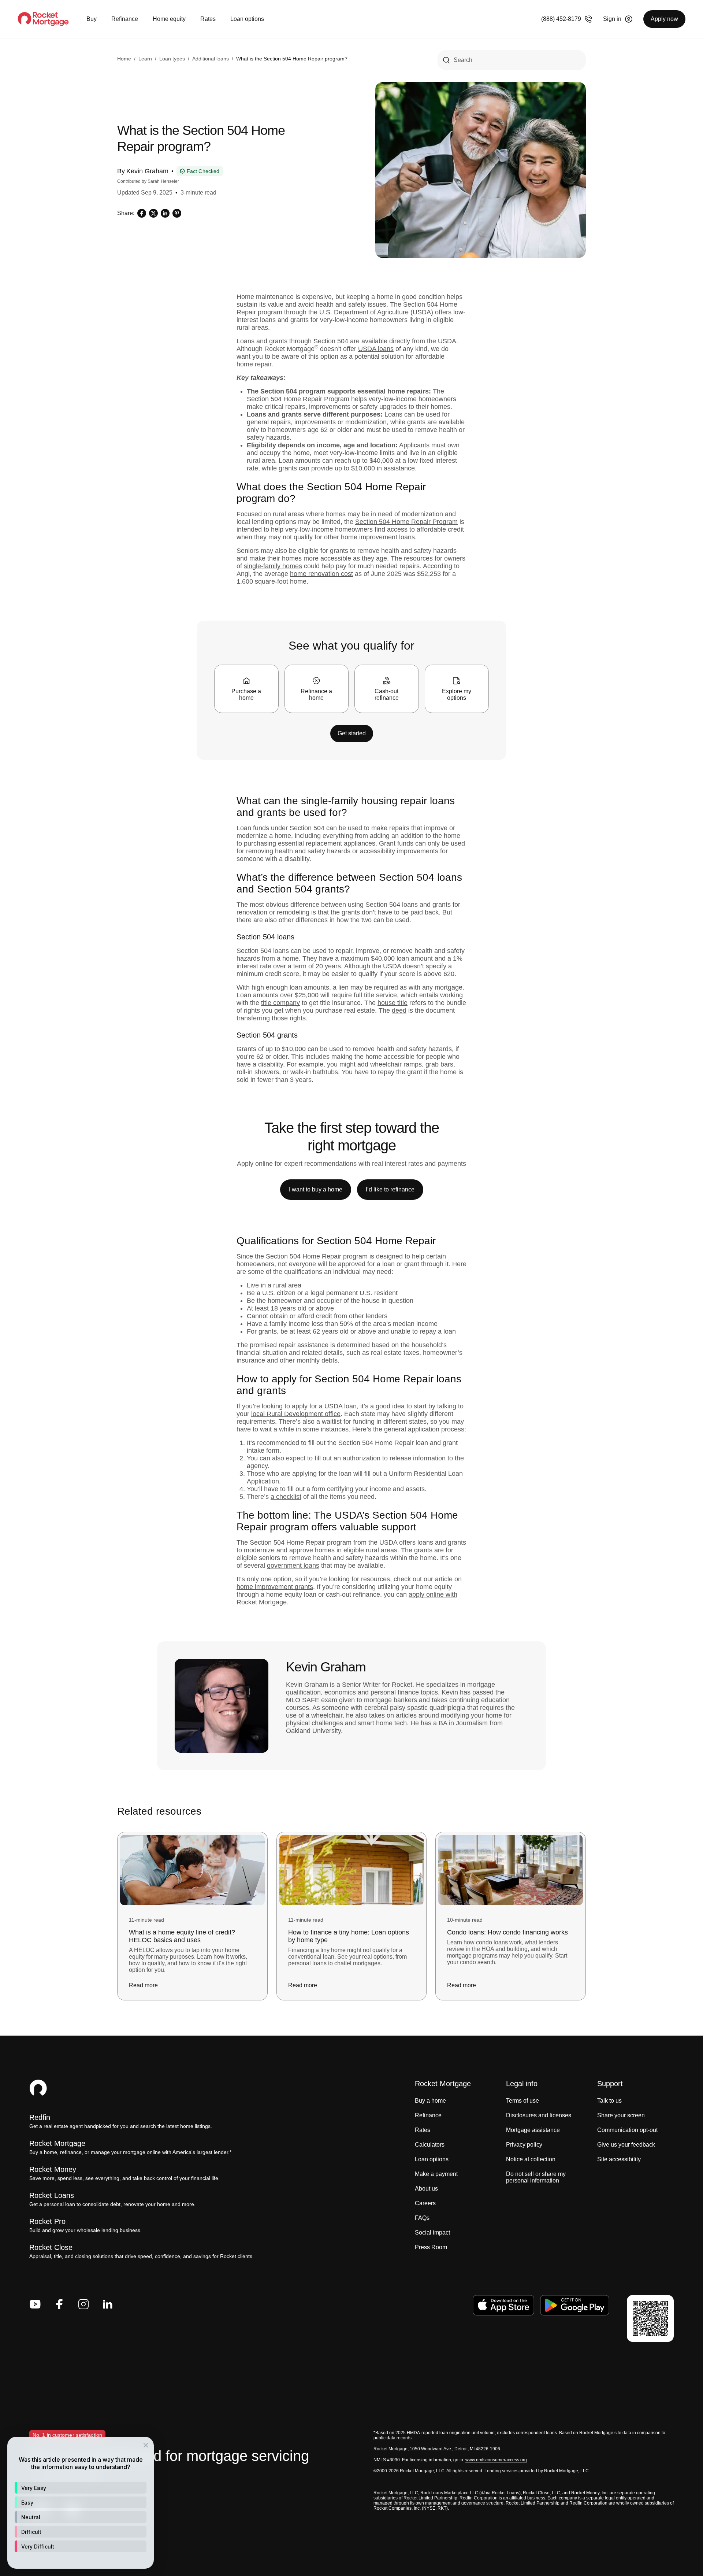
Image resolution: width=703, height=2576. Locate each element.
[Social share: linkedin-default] (165, 213)
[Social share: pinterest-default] (177, 213)
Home (124, 59)
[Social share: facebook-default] (142, 213)
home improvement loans (377, 537)
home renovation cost (321, 574)
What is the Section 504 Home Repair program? (292, 59)
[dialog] (81, 2503)
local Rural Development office (296, 1414)
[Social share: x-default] (153, 213)
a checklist (286, 1497)
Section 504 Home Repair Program (406, 522)
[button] (81, 2488)
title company (280, 1003)
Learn (145, 59)
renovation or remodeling (273, 912)
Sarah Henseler (163, 181)
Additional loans (211, 59)
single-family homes (273, 566)
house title (393, 1003)
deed (399, 1010)
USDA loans (376, 349)
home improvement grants (275, 1587)
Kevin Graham (147, 171)
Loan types (172, 59)
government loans (293, 1566)
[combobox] (512, 60)
